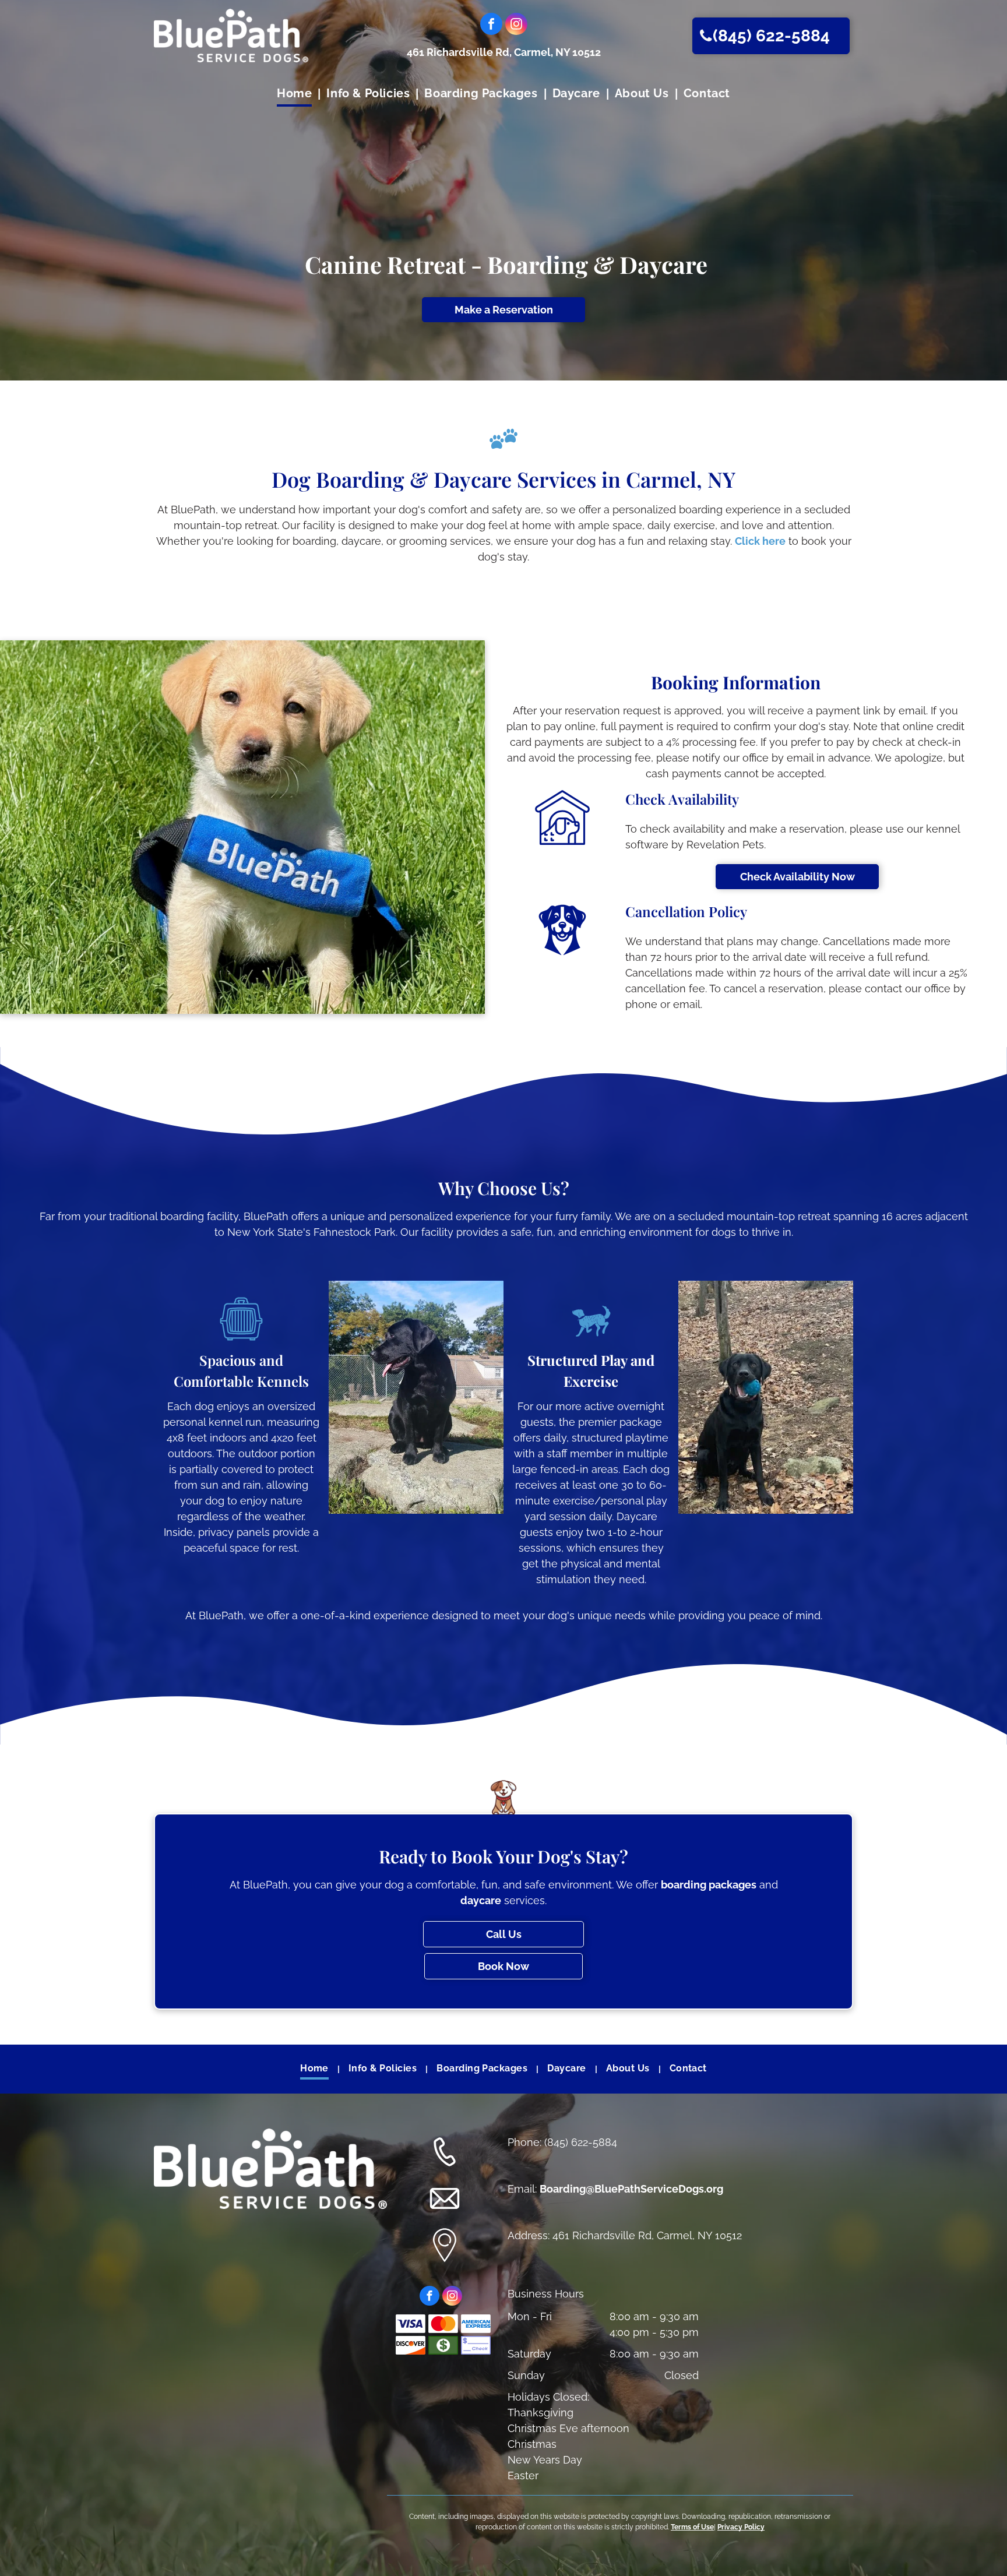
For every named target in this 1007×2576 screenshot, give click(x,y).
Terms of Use (692, 2527)
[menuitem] (296, 94)
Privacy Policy (741, 2527)
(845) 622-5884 (581, 2142)
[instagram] (516, 25)
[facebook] (491, 25)
